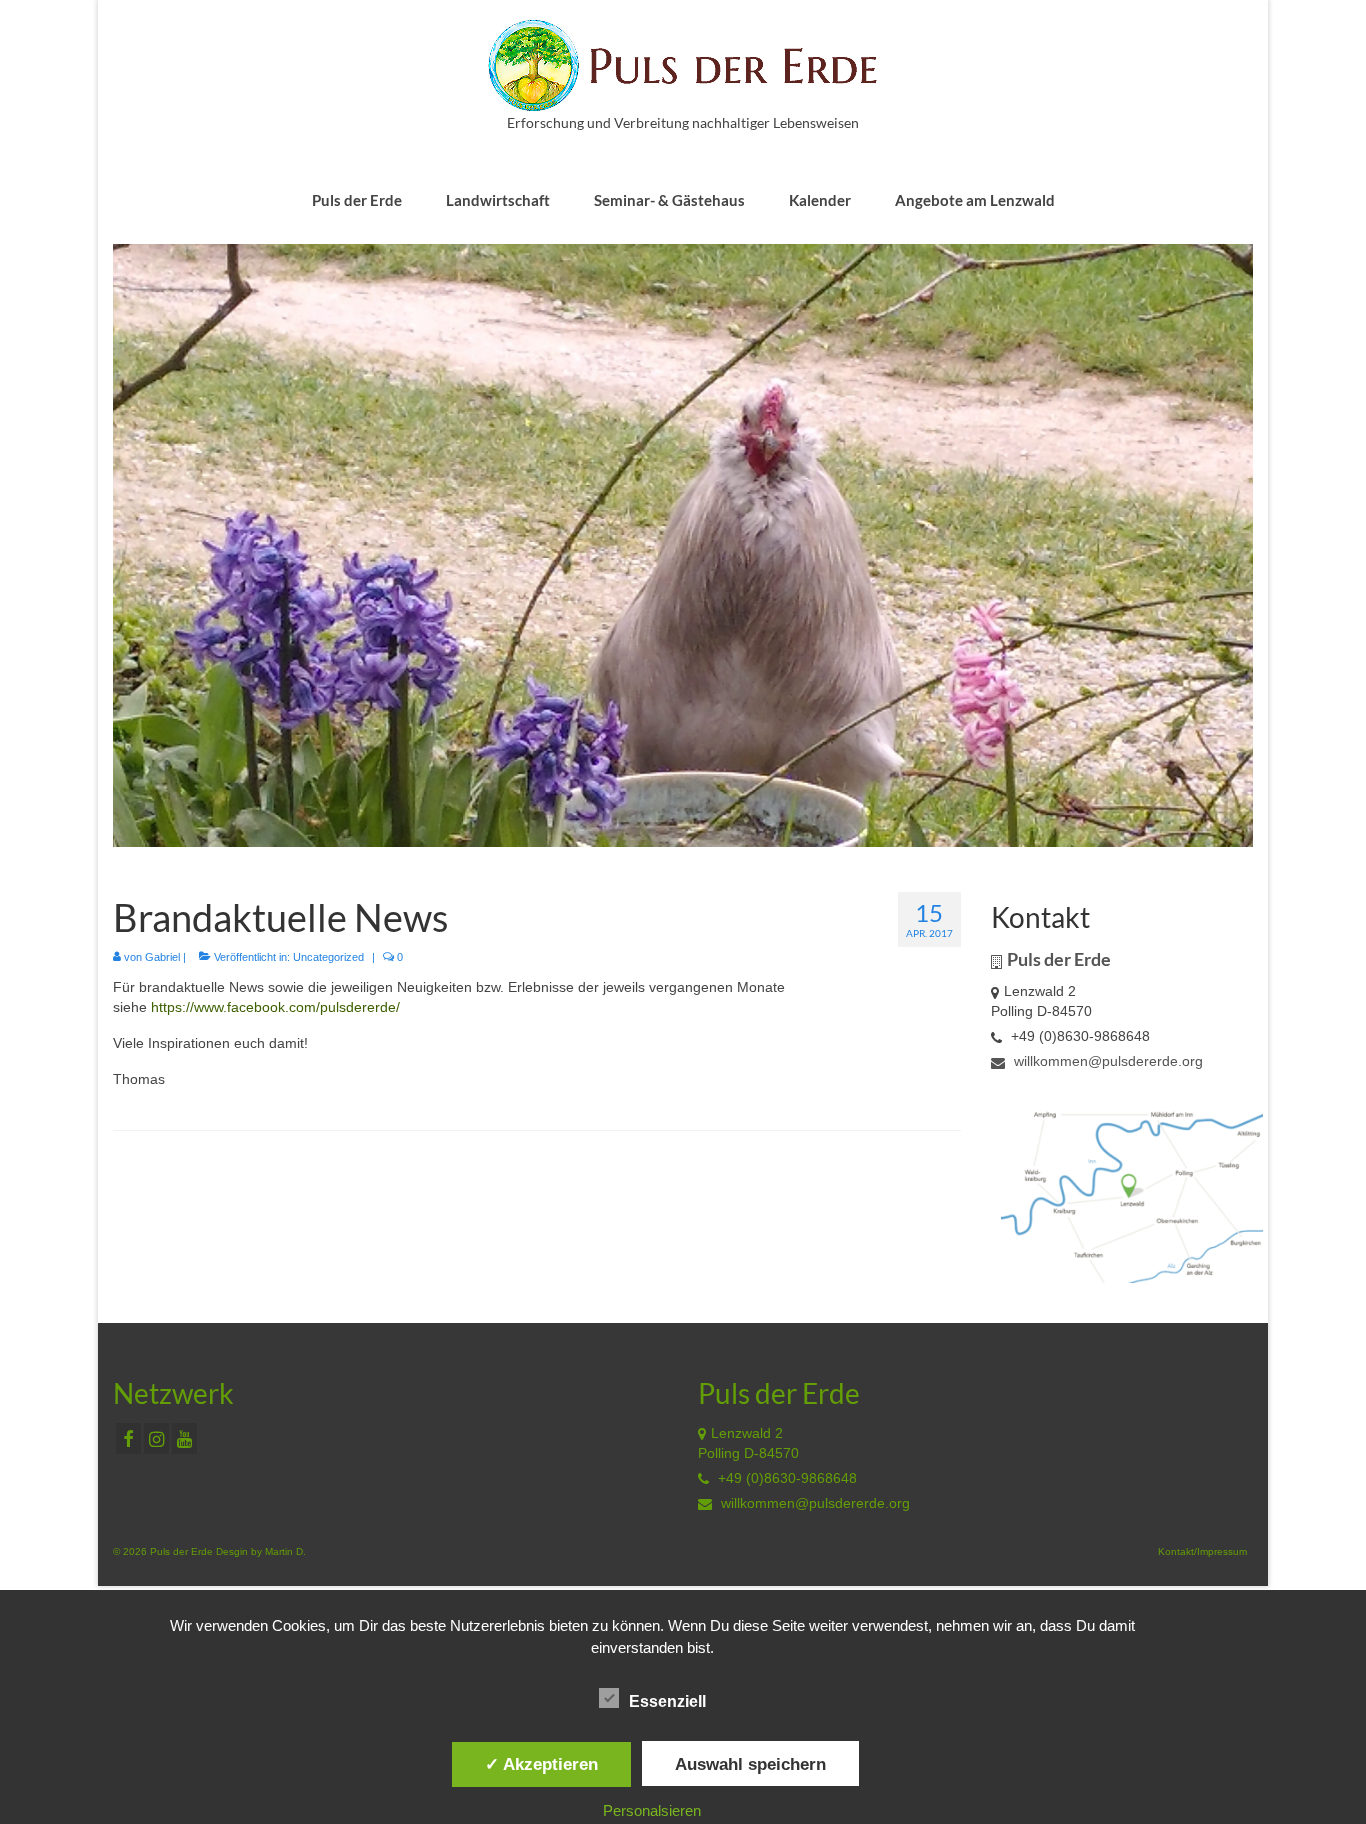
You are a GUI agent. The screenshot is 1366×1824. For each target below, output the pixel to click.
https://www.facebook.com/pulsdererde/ (275, 1007)
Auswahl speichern (750, 1764)
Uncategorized (328, 957)
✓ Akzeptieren (541, 1764)
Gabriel (162, 957)
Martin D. (285, 1551)
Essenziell (667, 1701)
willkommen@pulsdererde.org (1106, 1061)
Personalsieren (652, 1810)
